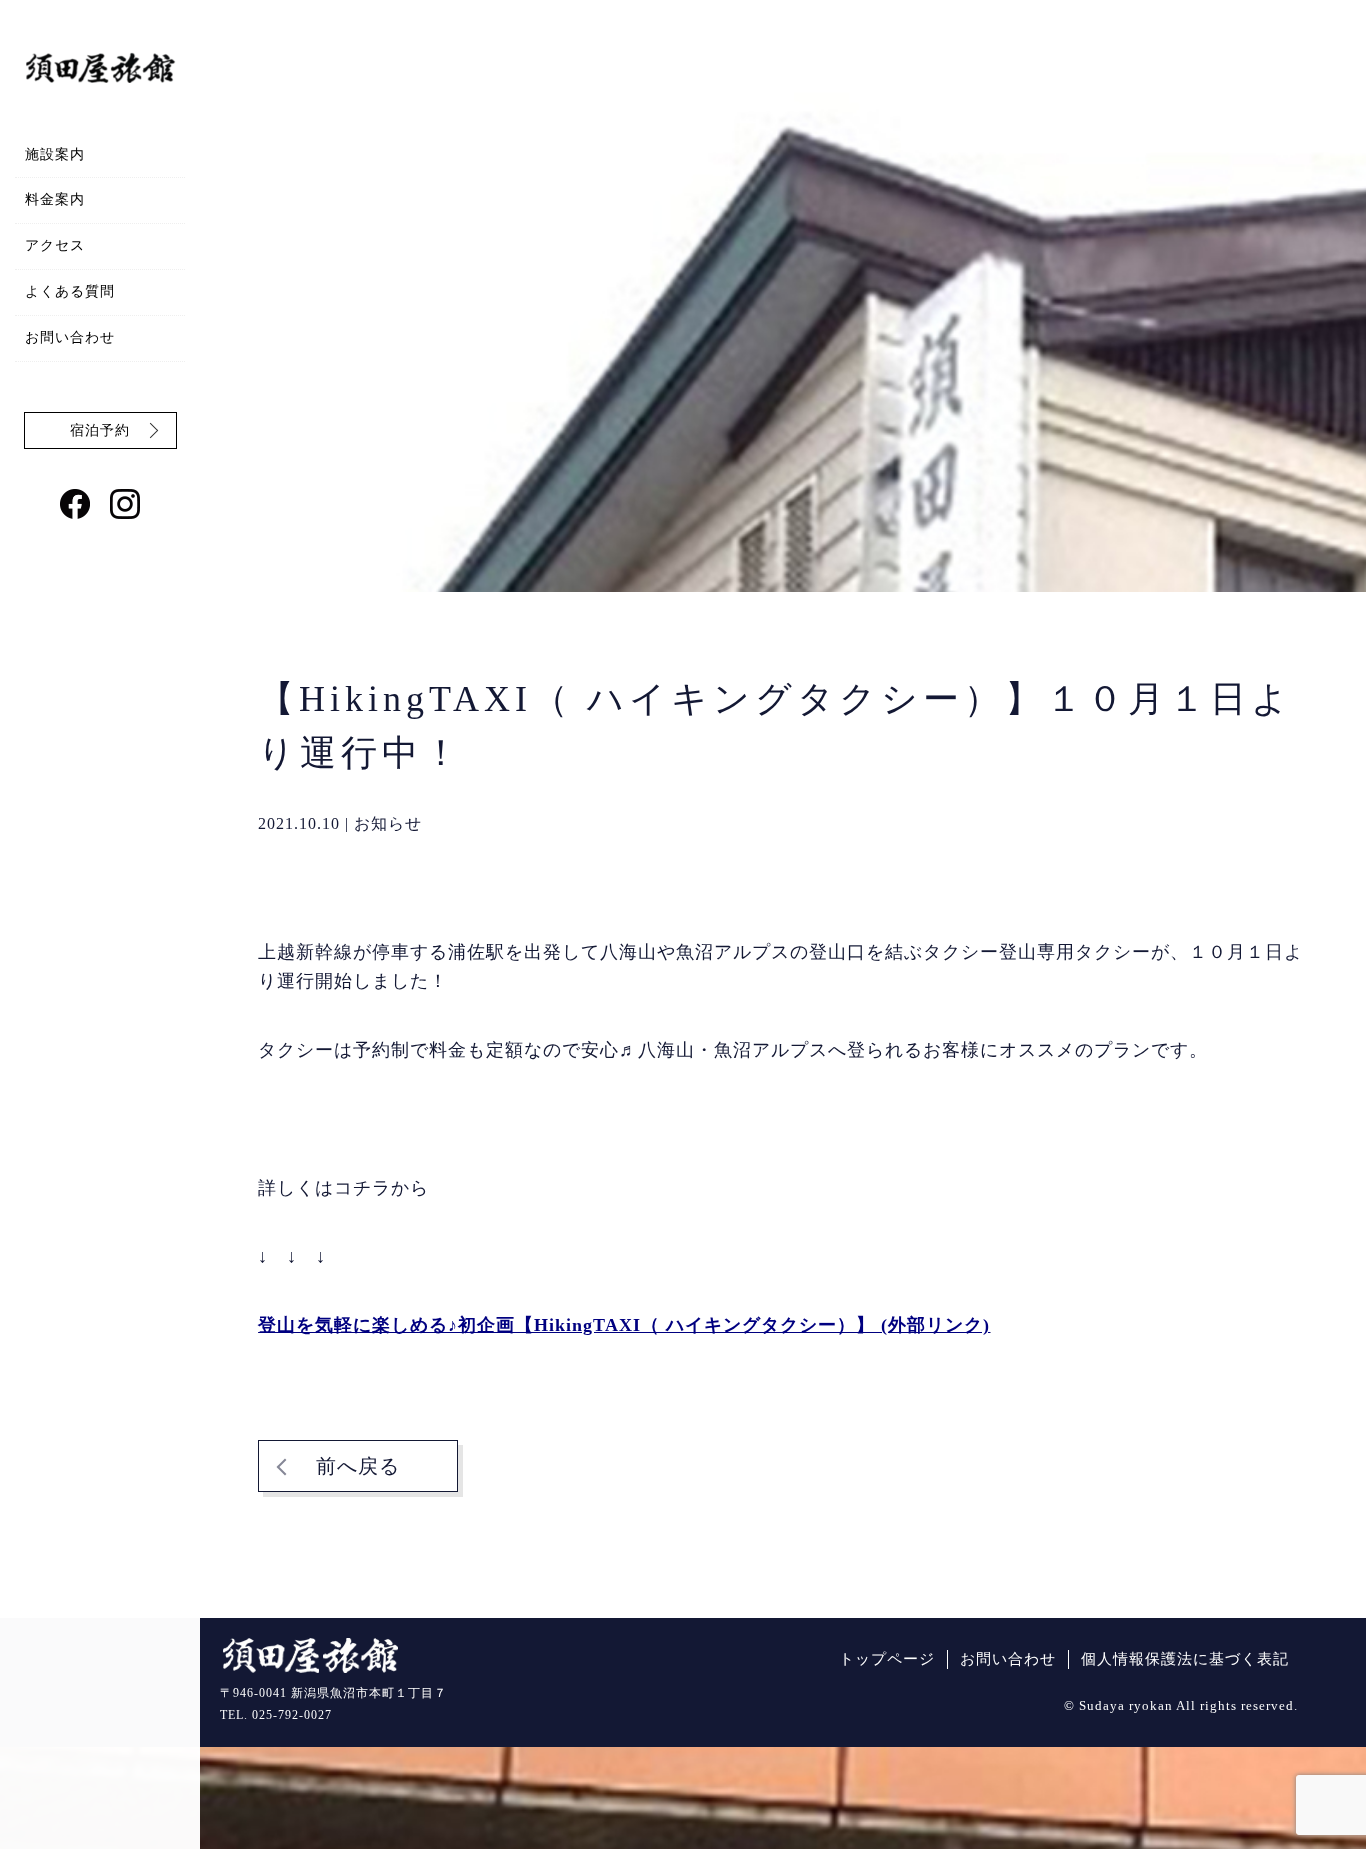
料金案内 (55, 199)
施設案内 (55, 154)
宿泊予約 (100, 430)
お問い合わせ (70, 337)
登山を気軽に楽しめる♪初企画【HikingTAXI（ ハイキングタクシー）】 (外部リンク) (624, 1325)
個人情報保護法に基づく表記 (1185, 1659)
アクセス (55, 245)
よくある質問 (70, 291)
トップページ (887, 1659)
